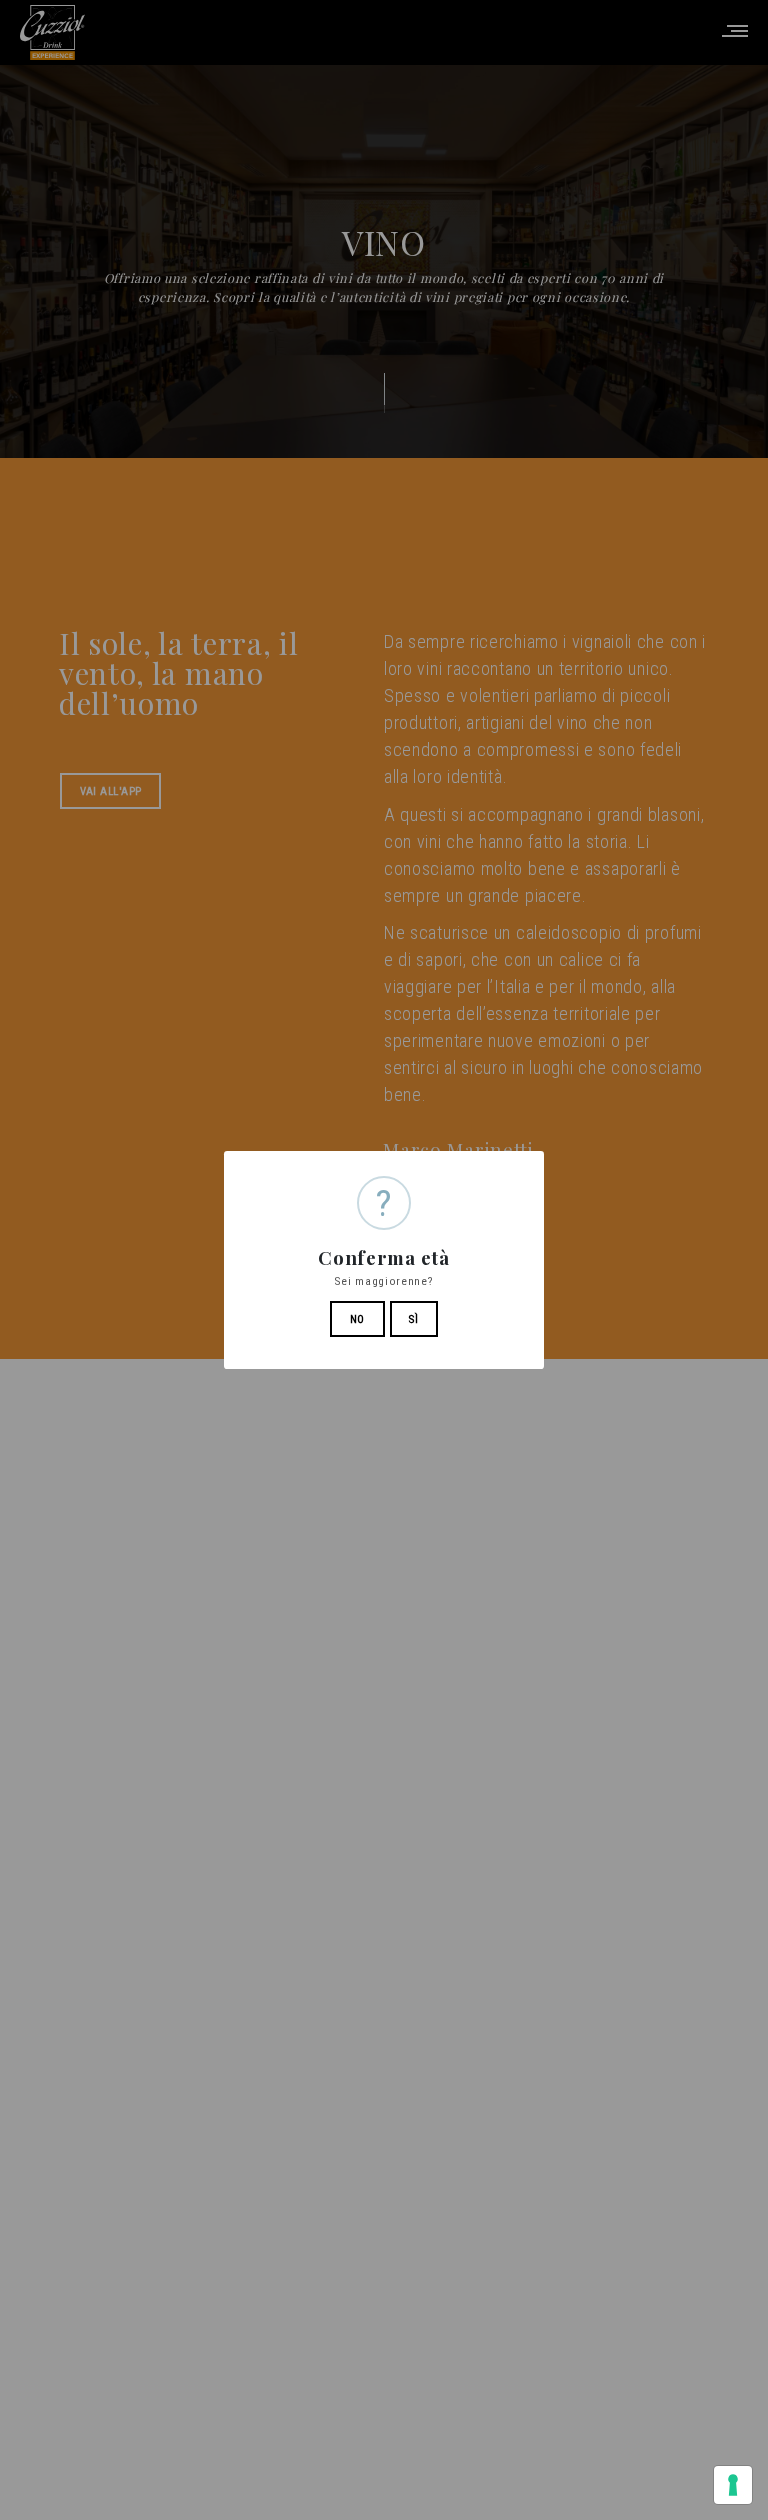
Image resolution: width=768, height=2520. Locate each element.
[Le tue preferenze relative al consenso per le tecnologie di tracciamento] (733, 2485)
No (357, 1319)
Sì (413, 1319)
